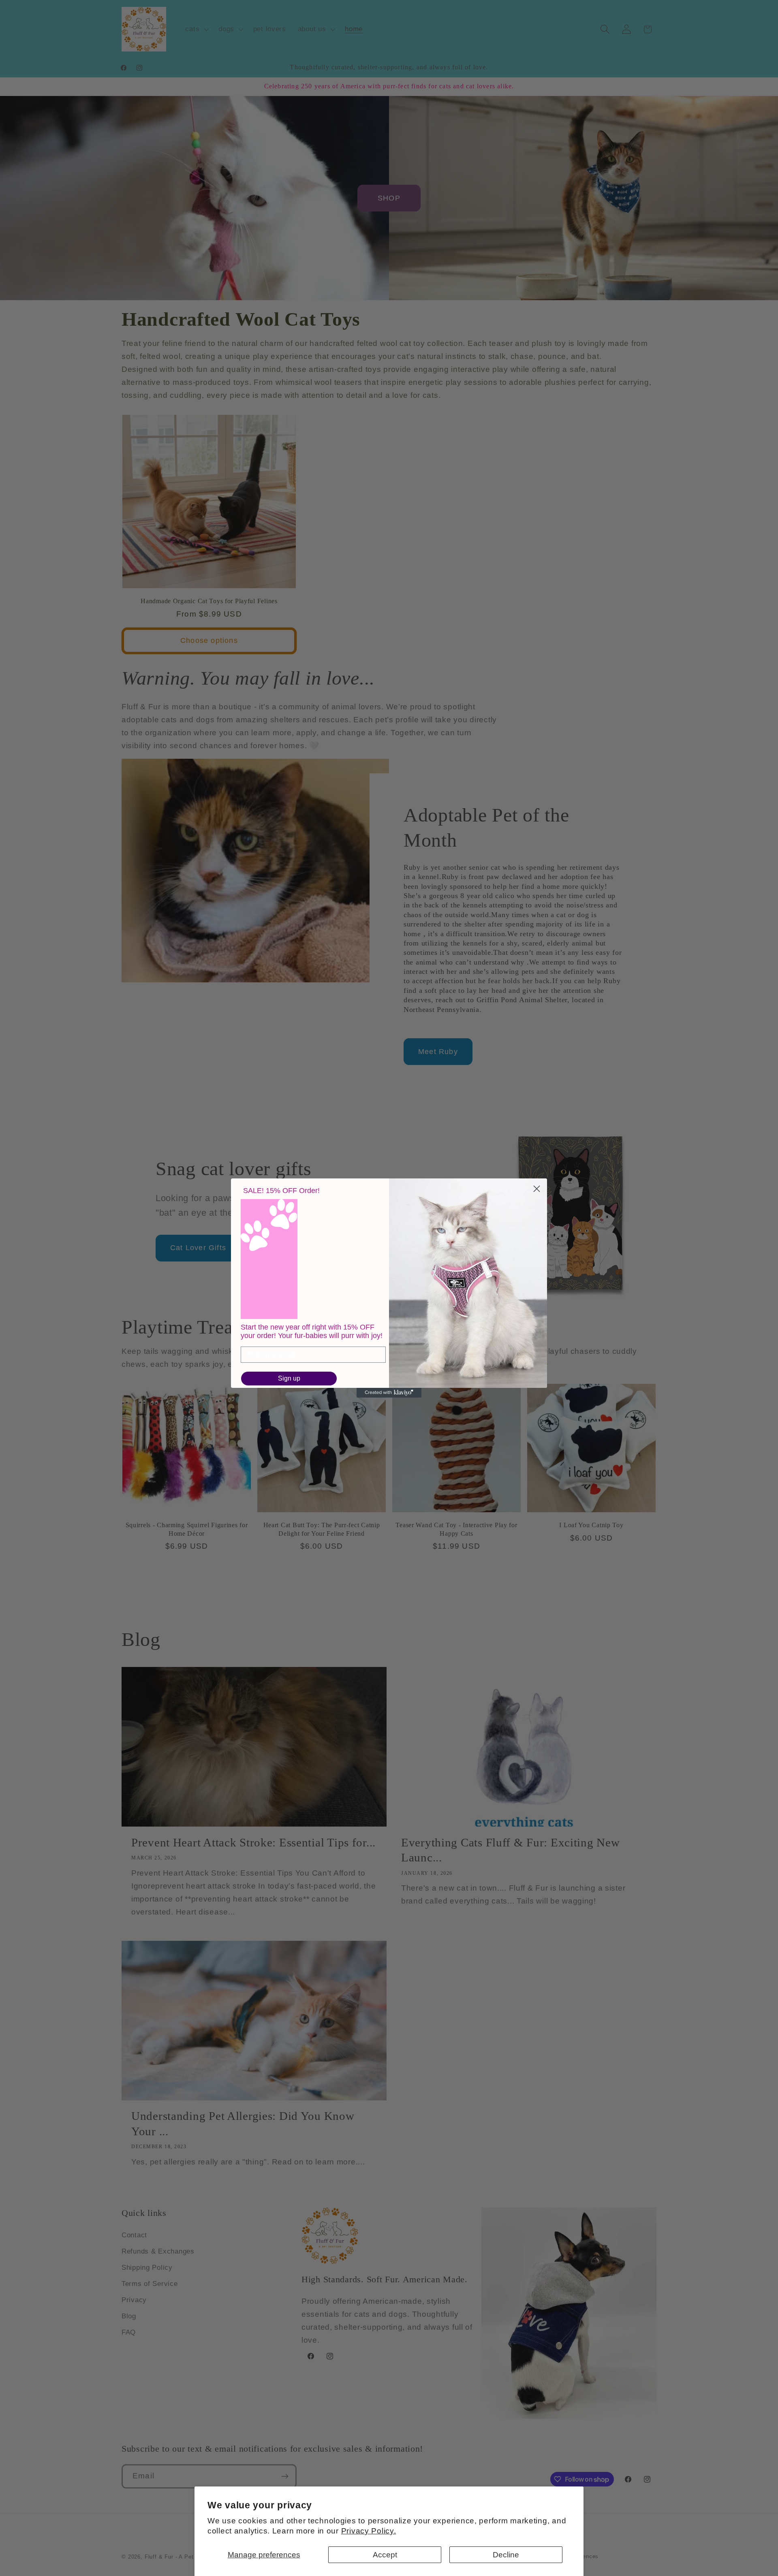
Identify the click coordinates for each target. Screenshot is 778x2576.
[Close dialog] (537, 1189)
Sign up (289, 1378)
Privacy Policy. (369, 2531)
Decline (506, 2555)
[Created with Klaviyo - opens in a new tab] (389, 1393)
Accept (385, 2555)
